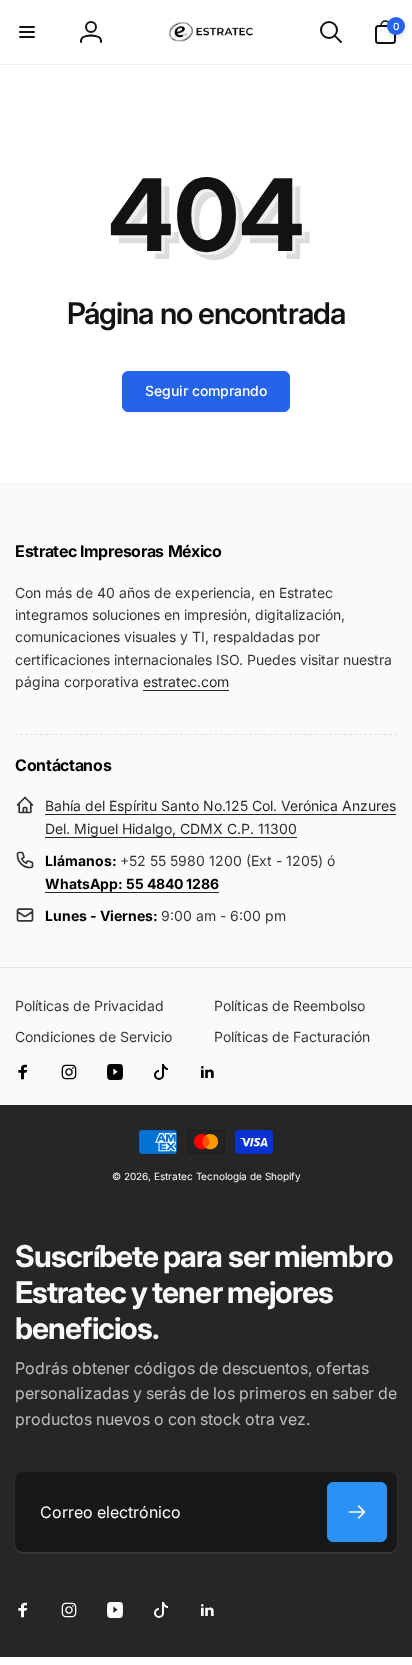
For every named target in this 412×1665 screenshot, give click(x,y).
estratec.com (186, 681)
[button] (27, 32)
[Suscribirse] (357, 1512)
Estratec (173, 1176)
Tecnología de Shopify (248, 1176)
